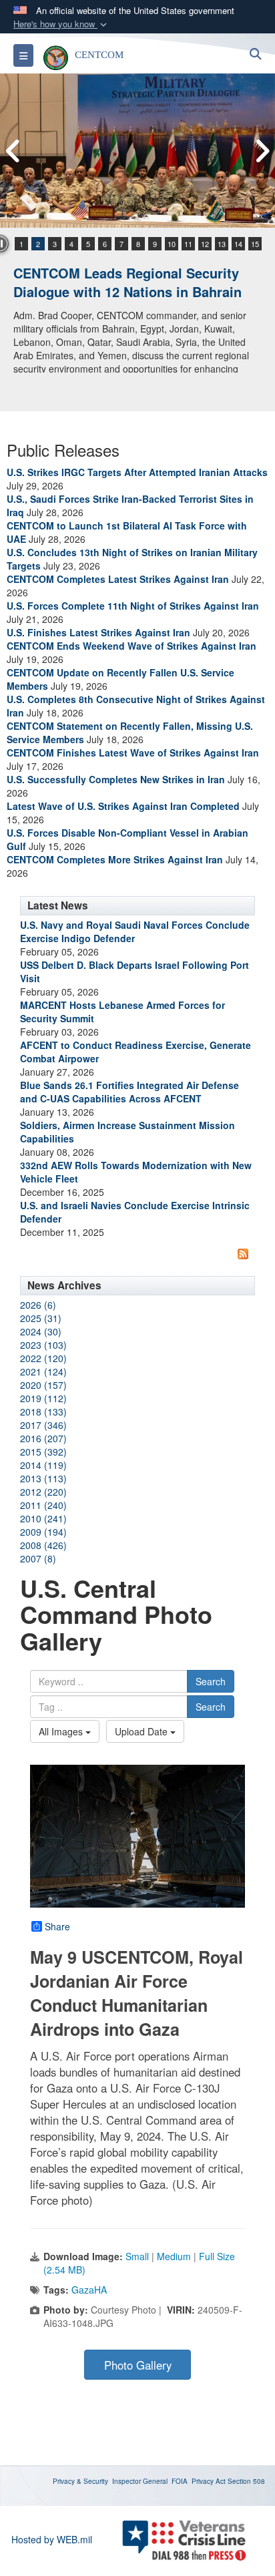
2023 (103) (43, 1345)
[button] (61, 24)
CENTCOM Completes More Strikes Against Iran (115, 859)
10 (172, 244)
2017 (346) (43, 1425)
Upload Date (143, 1731)
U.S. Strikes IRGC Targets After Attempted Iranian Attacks (137, 472)
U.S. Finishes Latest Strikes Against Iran (98, 632)
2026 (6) (38, 1305)
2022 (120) (43, 1358)
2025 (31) (41, 1318)
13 (222, 244)
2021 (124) (43, 1371)
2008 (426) (43, 1545)
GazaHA (89, 2290)
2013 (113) (43, 1478)
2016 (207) (43, 1438)
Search (211, 1681)
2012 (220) (43, 1492)
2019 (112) (43, 1398)
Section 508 (246, 2481)
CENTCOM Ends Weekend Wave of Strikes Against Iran (131, 646)
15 (255, 244)
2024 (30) (41, 1331)
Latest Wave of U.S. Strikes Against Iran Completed (123, 806)
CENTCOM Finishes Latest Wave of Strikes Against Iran (133, 753)
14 (238, 244)
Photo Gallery (138, 2365)
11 (188, 244)
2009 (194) (43, 1532)
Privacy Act (209, 2481)
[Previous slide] (13, 151)
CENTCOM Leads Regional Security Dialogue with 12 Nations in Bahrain (127, 282)
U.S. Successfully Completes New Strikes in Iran (116, 779)
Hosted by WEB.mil (52, 2539)
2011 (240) (43, 1505)
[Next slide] (262, 151)
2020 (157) (43, 1385)
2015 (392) (43, 1452)
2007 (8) (38, 1558)
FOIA (180, 2481)
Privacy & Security (80, 2481)
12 (205, 244)
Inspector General (140, 2481)
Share (57, 1926)
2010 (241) (43, 1518)
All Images (62, 1731)
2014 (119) (43, 1465)
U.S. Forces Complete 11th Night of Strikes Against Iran (133, 606)
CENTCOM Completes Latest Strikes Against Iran (118, 579)
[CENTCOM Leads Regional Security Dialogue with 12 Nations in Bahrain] (137, 151)
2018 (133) (43, 1412)
